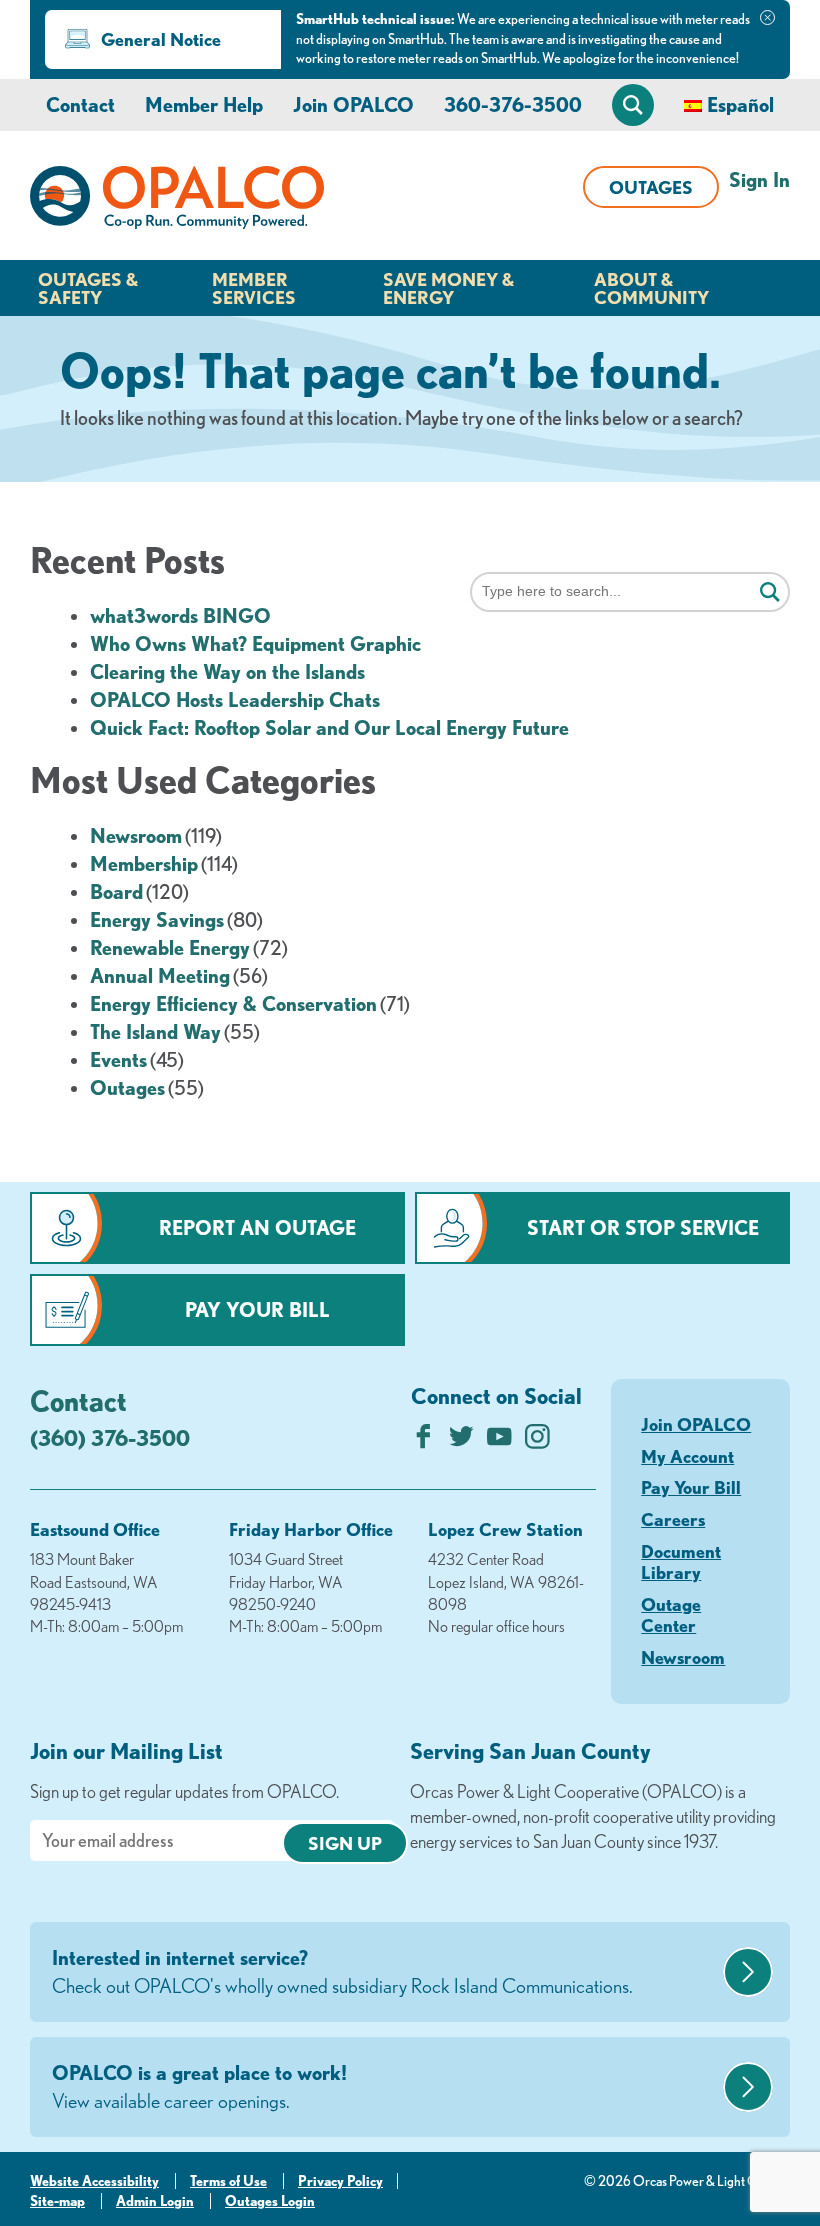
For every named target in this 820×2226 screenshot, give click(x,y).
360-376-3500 (513, 104)
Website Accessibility (94, 2181)
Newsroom (136, 835)
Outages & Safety (88, 288)
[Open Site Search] (633, 105)
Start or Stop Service (643, 1227)
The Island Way (155, 1031)
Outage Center (671, 1615)
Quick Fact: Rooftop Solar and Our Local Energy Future (329, 727)
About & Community (651, 288)
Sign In (759, 179)
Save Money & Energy (448, 288)
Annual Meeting (160, 975)
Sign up (345, 1843)
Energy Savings (157, 919)
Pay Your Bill (257, 1309)
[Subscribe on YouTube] (499, 1441)
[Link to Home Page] (177, 201)
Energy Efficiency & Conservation (233, 1003)
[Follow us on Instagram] (537, 1441)
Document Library (681, 1562)
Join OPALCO (353, 104)
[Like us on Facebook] (423, 1441)
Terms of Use (228, 2181)
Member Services (254, 288)
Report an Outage (257, 1227)
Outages (651, 187)
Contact (80, 104)
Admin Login (155, 2201)
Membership (144, 863)
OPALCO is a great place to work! (199, 2086)
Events (118, 1059)
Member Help (204, 104)
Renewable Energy (170, 947)
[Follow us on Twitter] (461, 1441)
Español (740, 104)
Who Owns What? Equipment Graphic (255, 643)
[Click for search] (770, 593)
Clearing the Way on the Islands (227, 671)
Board (116, 891)
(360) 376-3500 (110, 1437)
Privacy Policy (340, 2181)
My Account (687, 1456)
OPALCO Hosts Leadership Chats (235, 699)
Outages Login (270, 2201)
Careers (673, 1519)
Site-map (57, 2201)
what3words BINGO (180, 615)
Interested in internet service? (342, 1971)
